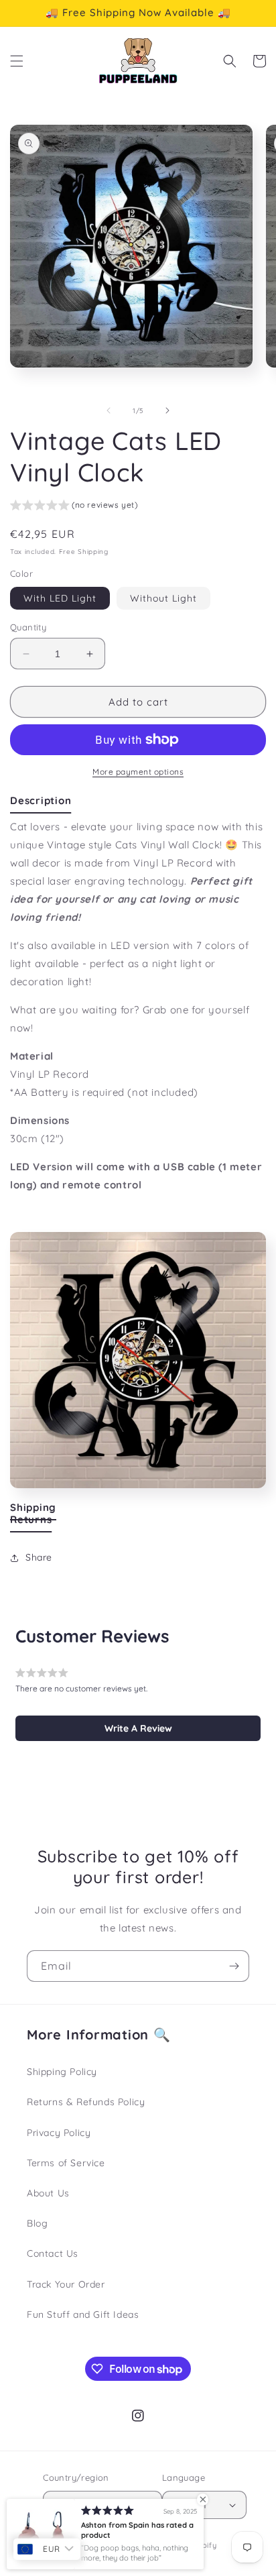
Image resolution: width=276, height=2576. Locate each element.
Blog (37, 2223)
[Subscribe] (234, 1966)
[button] (17, 61)
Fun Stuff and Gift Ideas (83, 2314)
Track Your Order (66, 2284)
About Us (48, 2193)
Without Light (163, 598)
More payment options (138, 772)
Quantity (28, 627)
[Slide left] (109, 410)
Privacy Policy (59, 2133)
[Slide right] (167, 410)
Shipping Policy (62, 2072)
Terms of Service (66, 2163)
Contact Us (53, 2253)
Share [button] (39, 1557)
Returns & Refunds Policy (86, 2102)
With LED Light (60, 598)
